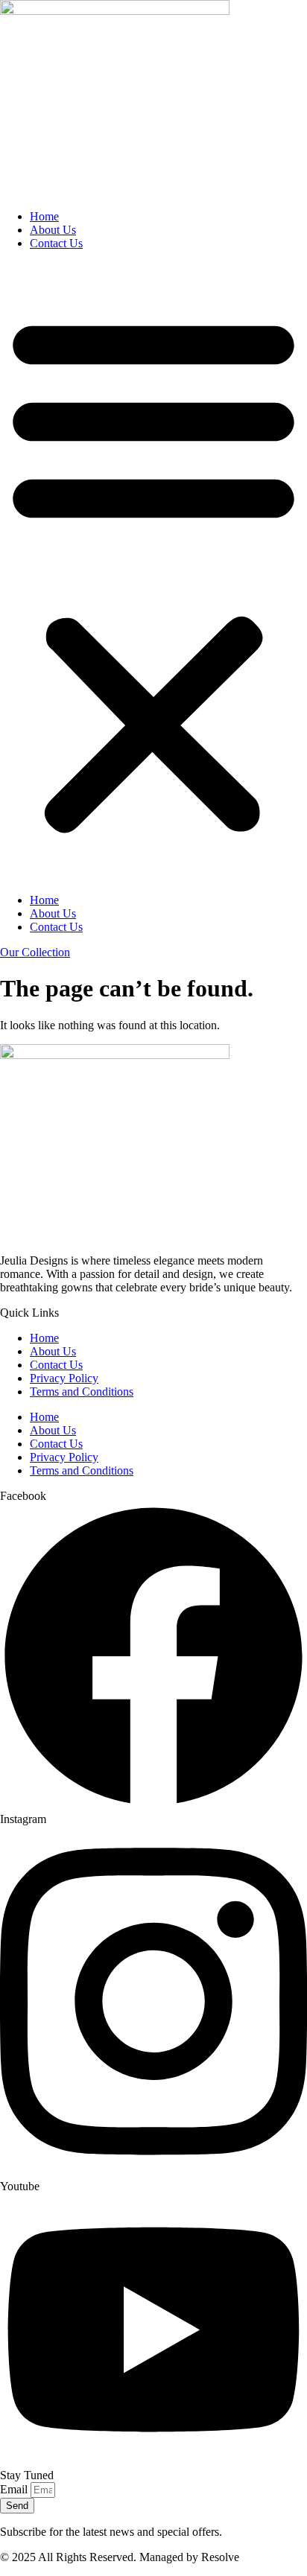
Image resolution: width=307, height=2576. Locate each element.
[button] (153, 572)
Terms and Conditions (82, 1392)
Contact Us (56, 243)
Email (15, 2489)
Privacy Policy (64, 1378)
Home (44, 216)
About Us (53, 230)
